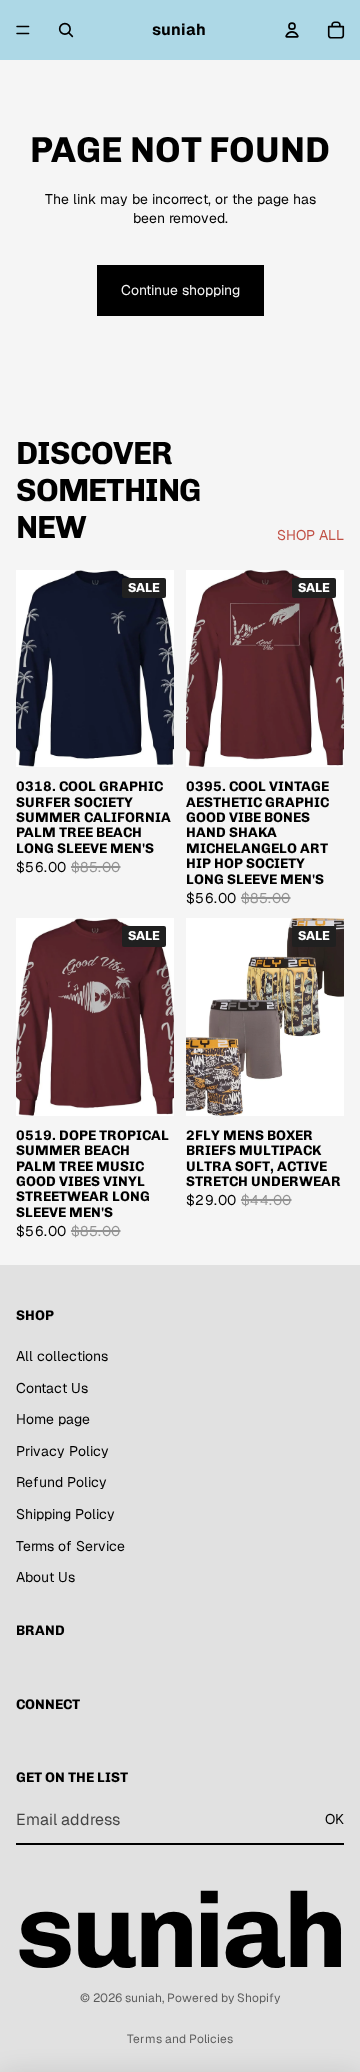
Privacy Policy (62, 1451)
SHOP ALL (310, 535)
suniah (143, 1998)
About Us (45, 1577)
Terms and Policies (180, 2039)
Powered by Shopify (223, 1998)
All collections (62, 1356)
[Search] (66, 30)
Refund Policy (61, 1482)
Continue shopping (180, 290)
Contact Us (52, 1387)
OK (334, 1819)
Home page (53, 1419)
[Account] (292, 30)
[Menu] (23, 30)
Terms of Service (70, 1545)
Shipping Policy (65, 1514)
